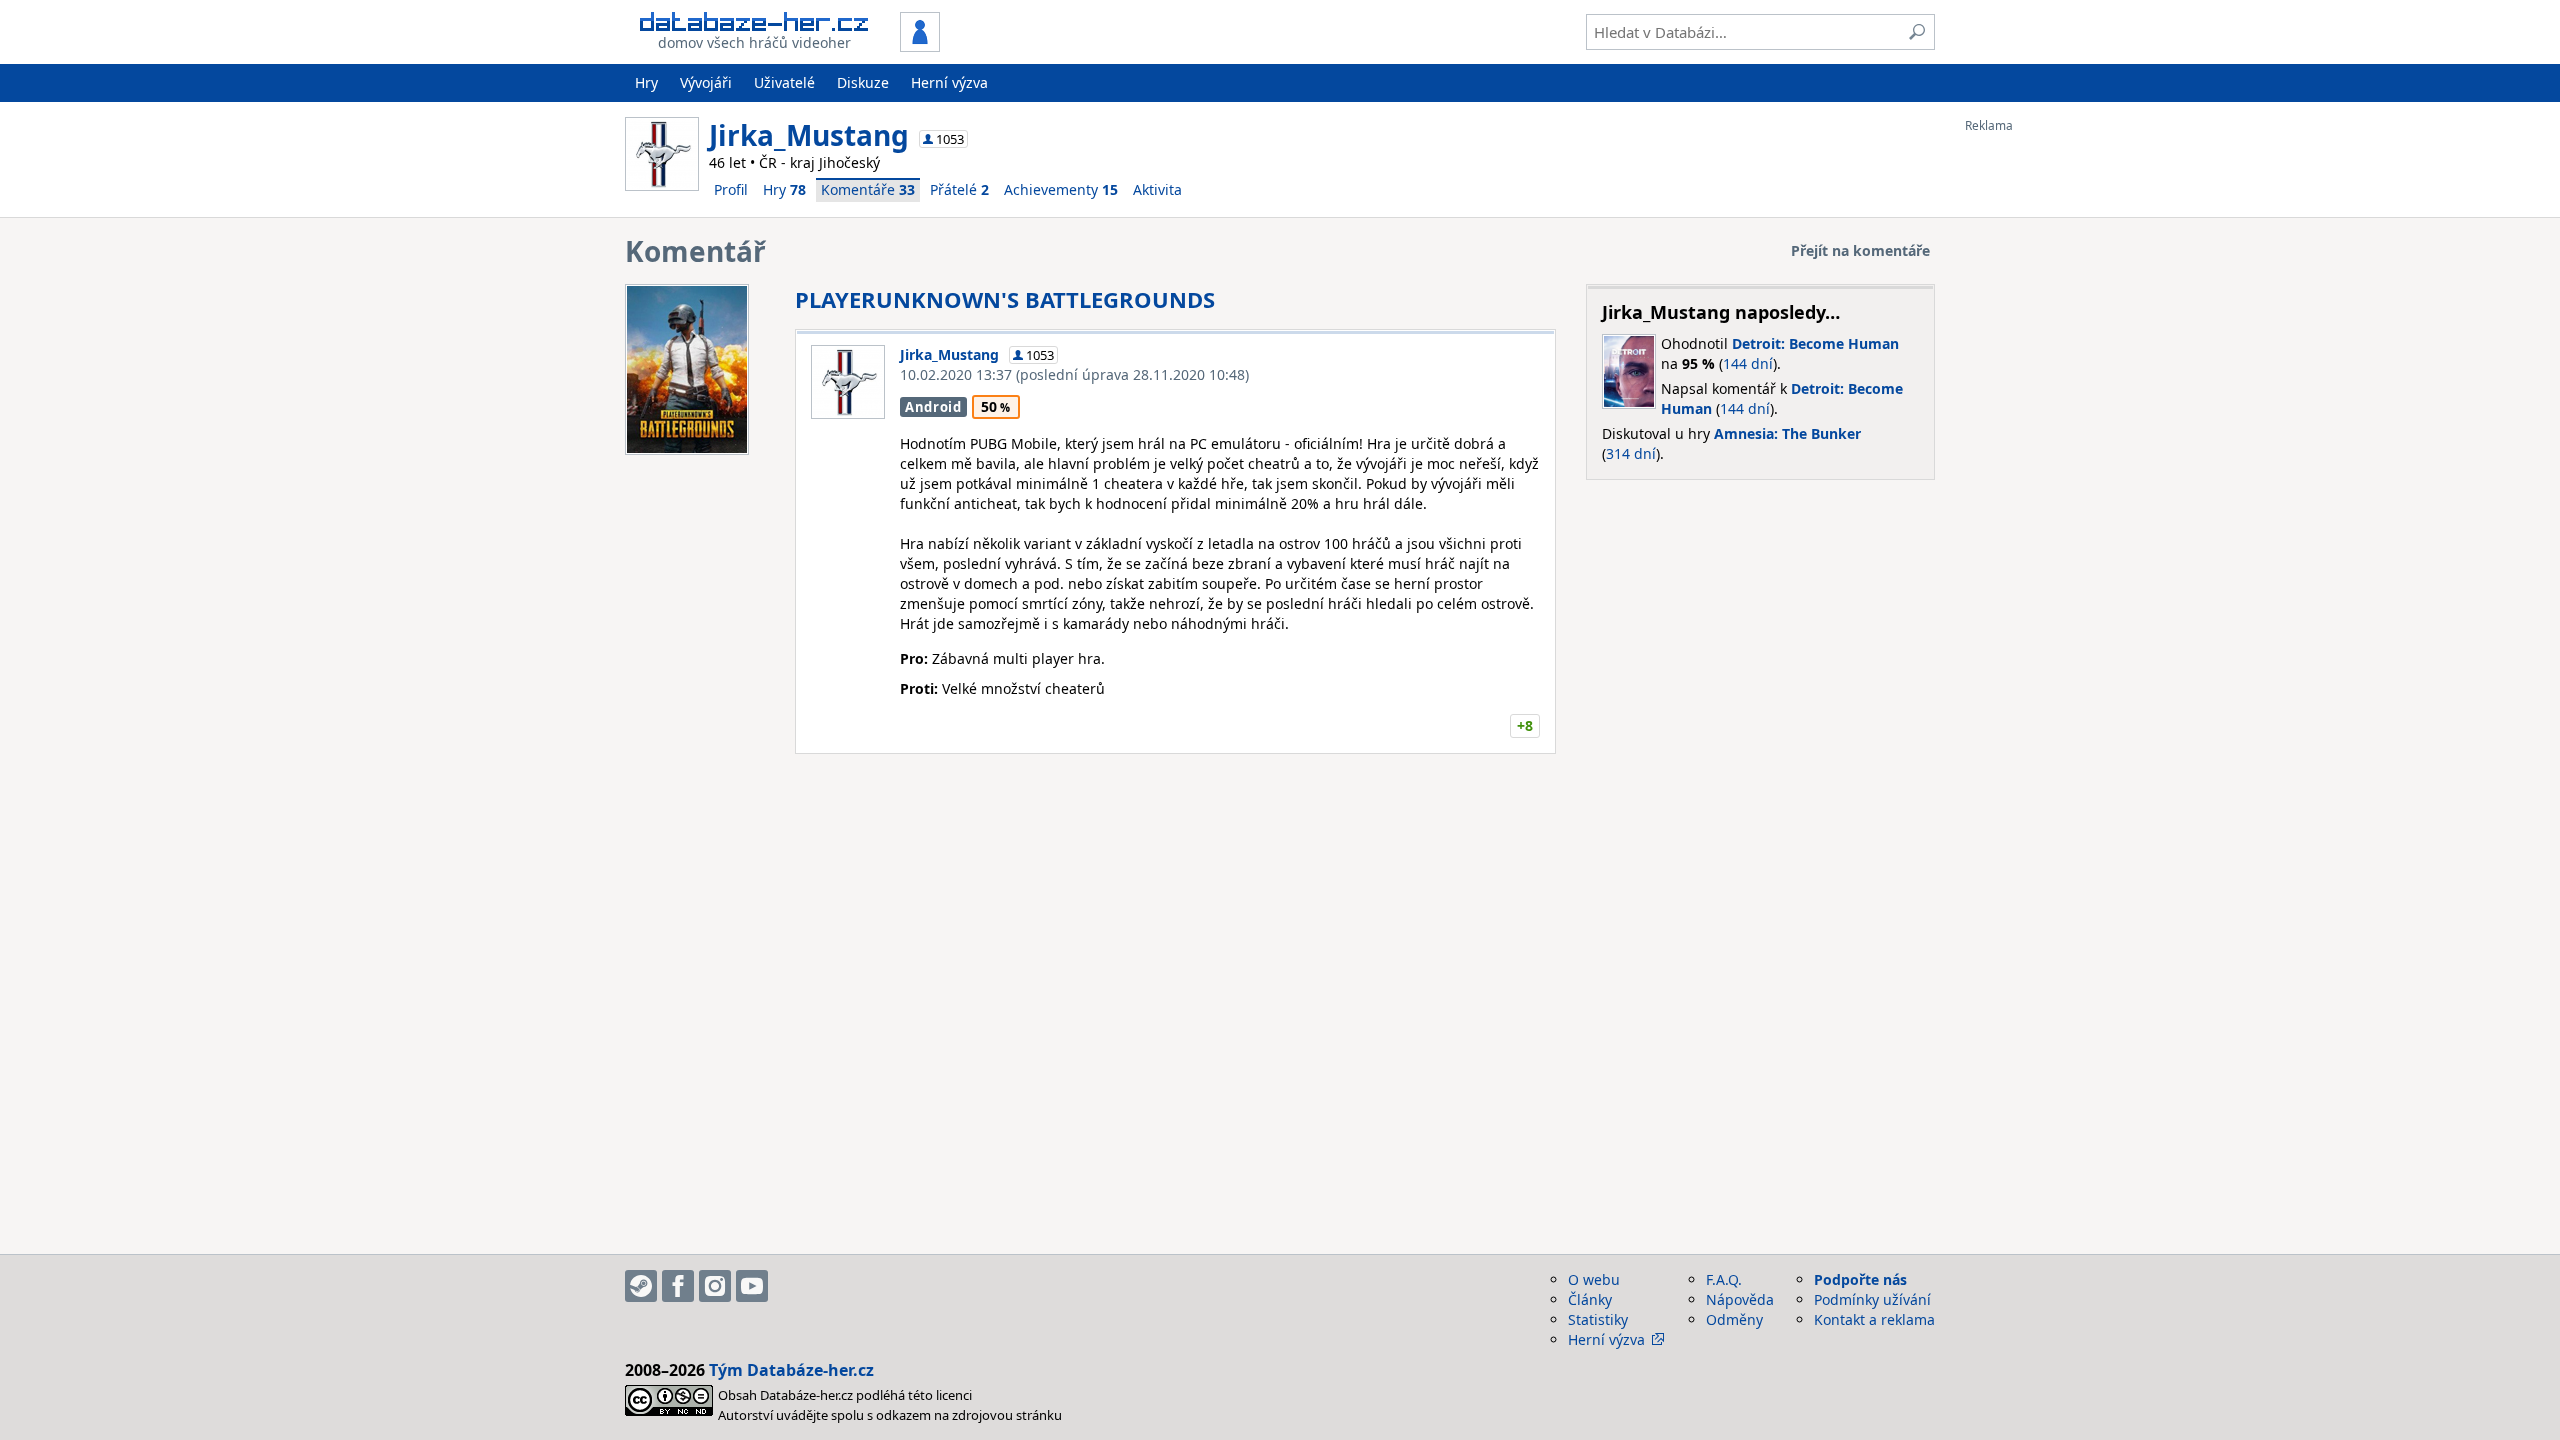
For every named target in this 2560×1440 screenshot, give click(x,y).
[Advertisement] (2045, 433)
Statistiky (1598, 1319)
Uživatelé (784, 82)
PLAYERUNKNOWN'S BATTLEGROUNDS (1005, 299)
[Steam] (641, 1286)
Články (1590, 1299)
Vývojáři (706, 82)
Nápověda (1740, 1299)
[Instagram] (715, 1286)
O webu (1594, 1279)
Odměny (1734, 1319)
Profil (731, 189)
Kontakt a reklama (1874, 1319)
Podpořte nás (1860, 1279)
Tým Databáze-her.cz (791, 1370)
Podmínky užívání (1872, 1299)
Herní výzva (949, 82)
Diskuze (863, 82)
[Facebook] (678, 1286)
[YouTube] (752, 1286)
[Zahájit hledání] (1917, 32)
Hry (646, 82)
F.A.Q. (1724, 1279)
